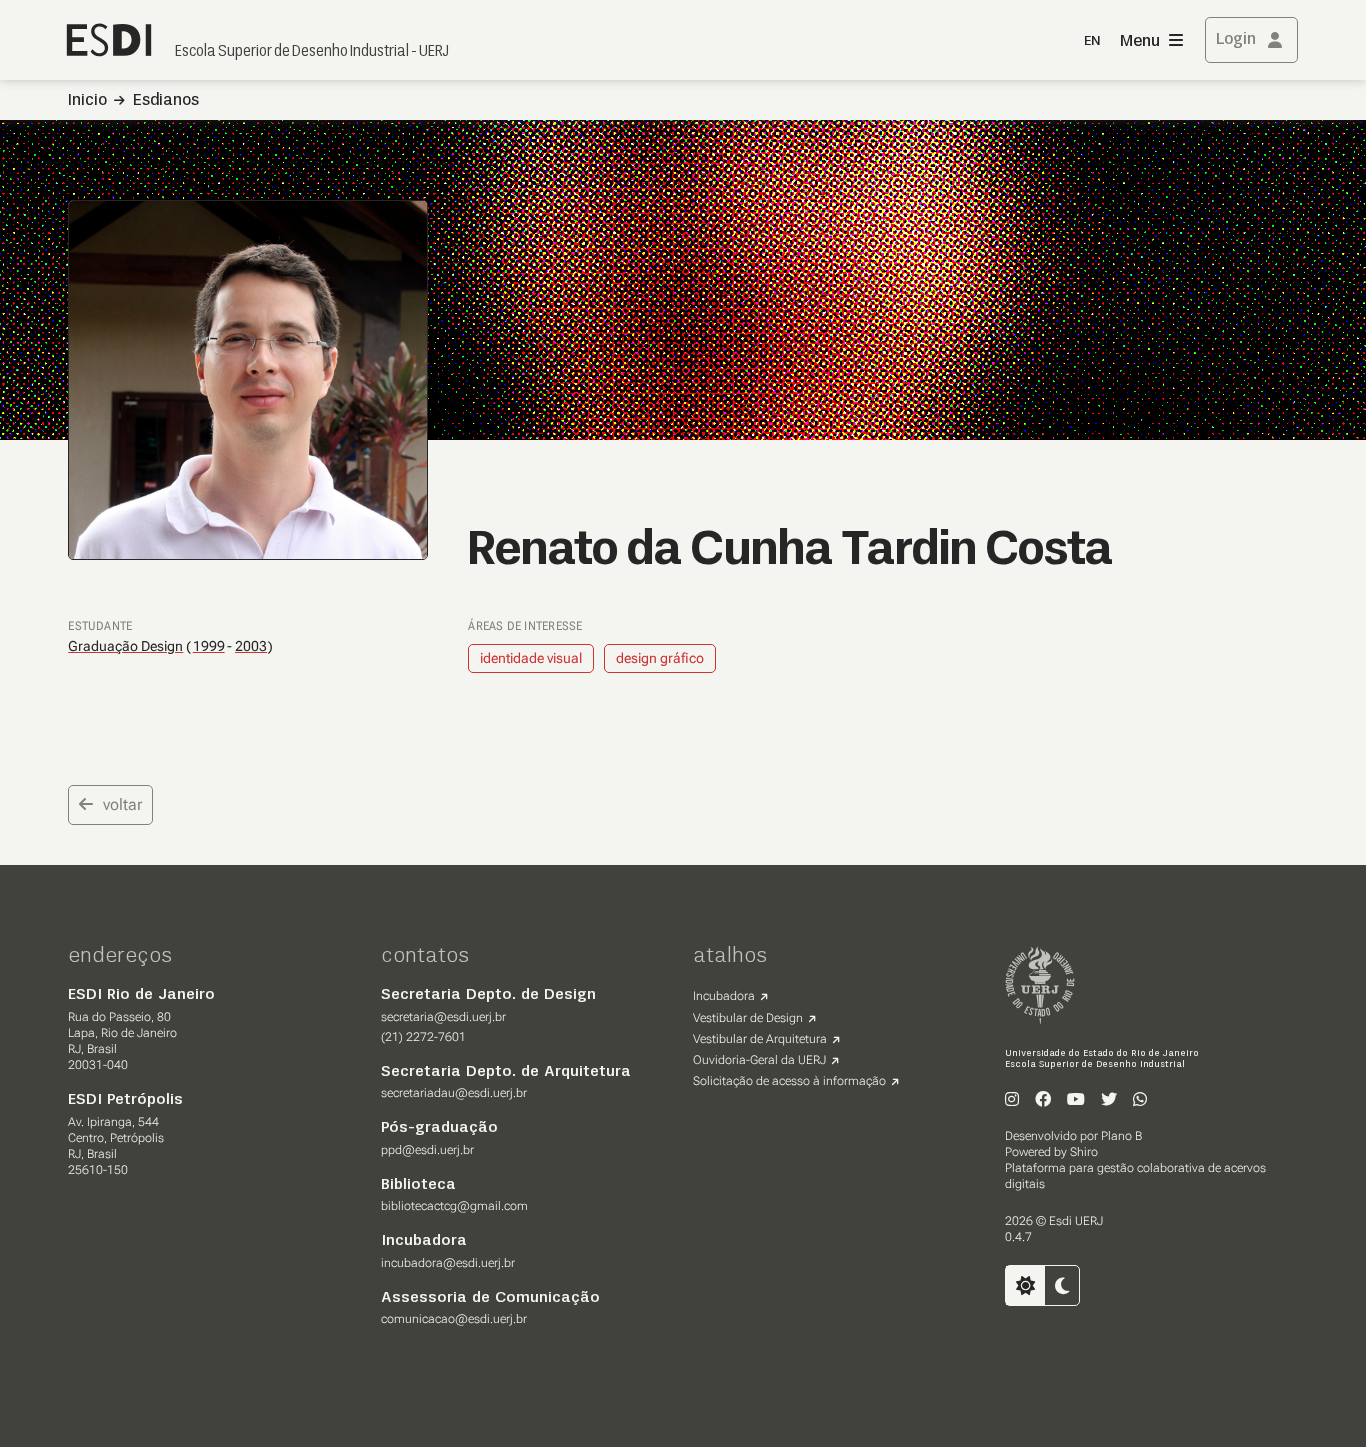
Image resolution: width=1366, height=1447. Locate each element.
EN (1092, 41)
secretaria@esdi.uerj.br (443, 1017)
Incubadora (724, 996)
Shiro (1084, 1152)
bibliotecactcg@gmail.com (454, 1206)
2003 (251, 646)
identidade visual (531, 658)
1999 (209, 646)
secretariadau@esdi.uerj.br (454, 1093)
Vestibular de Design (748, 1018)
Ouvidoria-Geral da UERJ (759, 1060)
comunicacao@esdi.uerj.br (454, 1319)
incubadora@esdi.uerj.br (448, 1263)
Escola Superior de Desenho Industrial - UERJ (312, 52)
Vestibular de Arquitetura (760, 1039)
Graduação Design (125, 646)
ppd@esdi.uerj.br (427, 1150)
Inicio (87, 101)
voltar (122, 804)
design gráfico (660, 658)
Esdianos (166, 101)
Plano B (1121, 1136)
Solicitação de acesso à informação (789, 1081)
